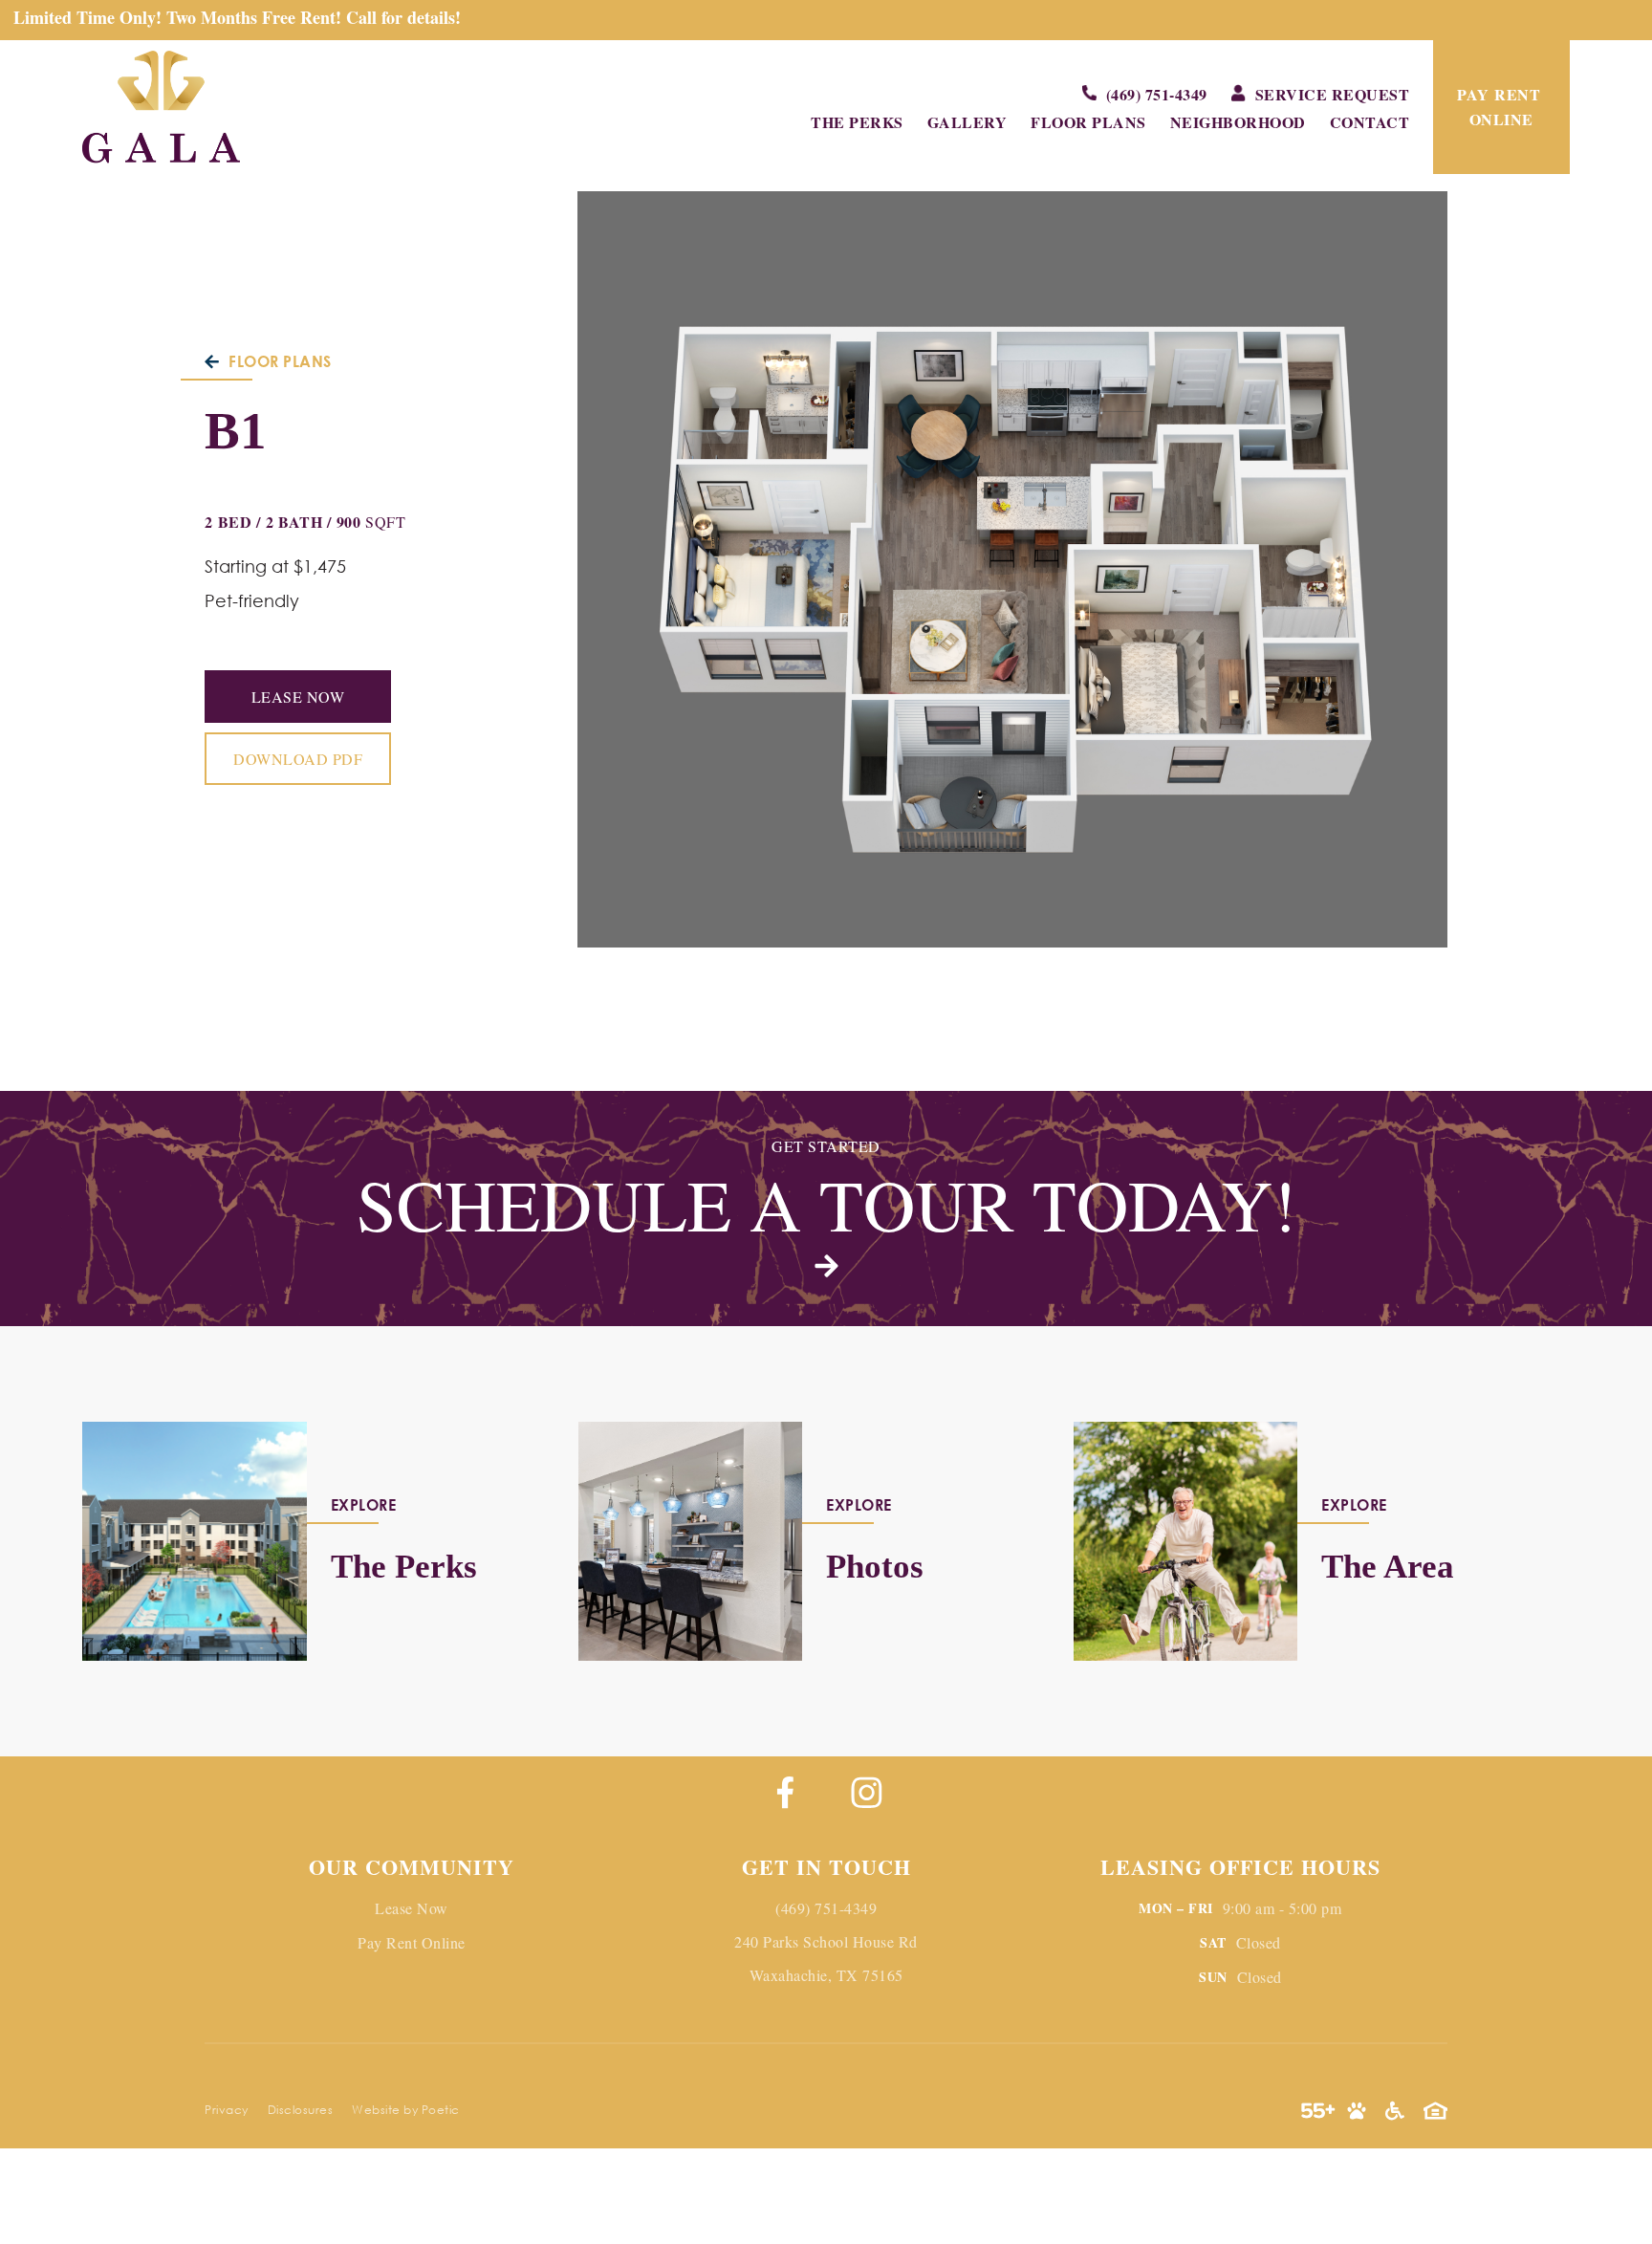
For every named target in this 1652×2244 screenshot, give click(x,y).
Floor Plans (1088, 122)
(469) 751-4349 (826, 1908)
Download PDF (298, 759)
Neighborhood (1238, 122)
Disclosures (301, 2110)
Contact (1370, 122)
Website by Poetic (406, 2110)
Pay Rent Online (412, 1942)
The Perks (857, 122)
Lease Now (298, 697)
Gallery (967, 122)
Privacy (227, 2110)
